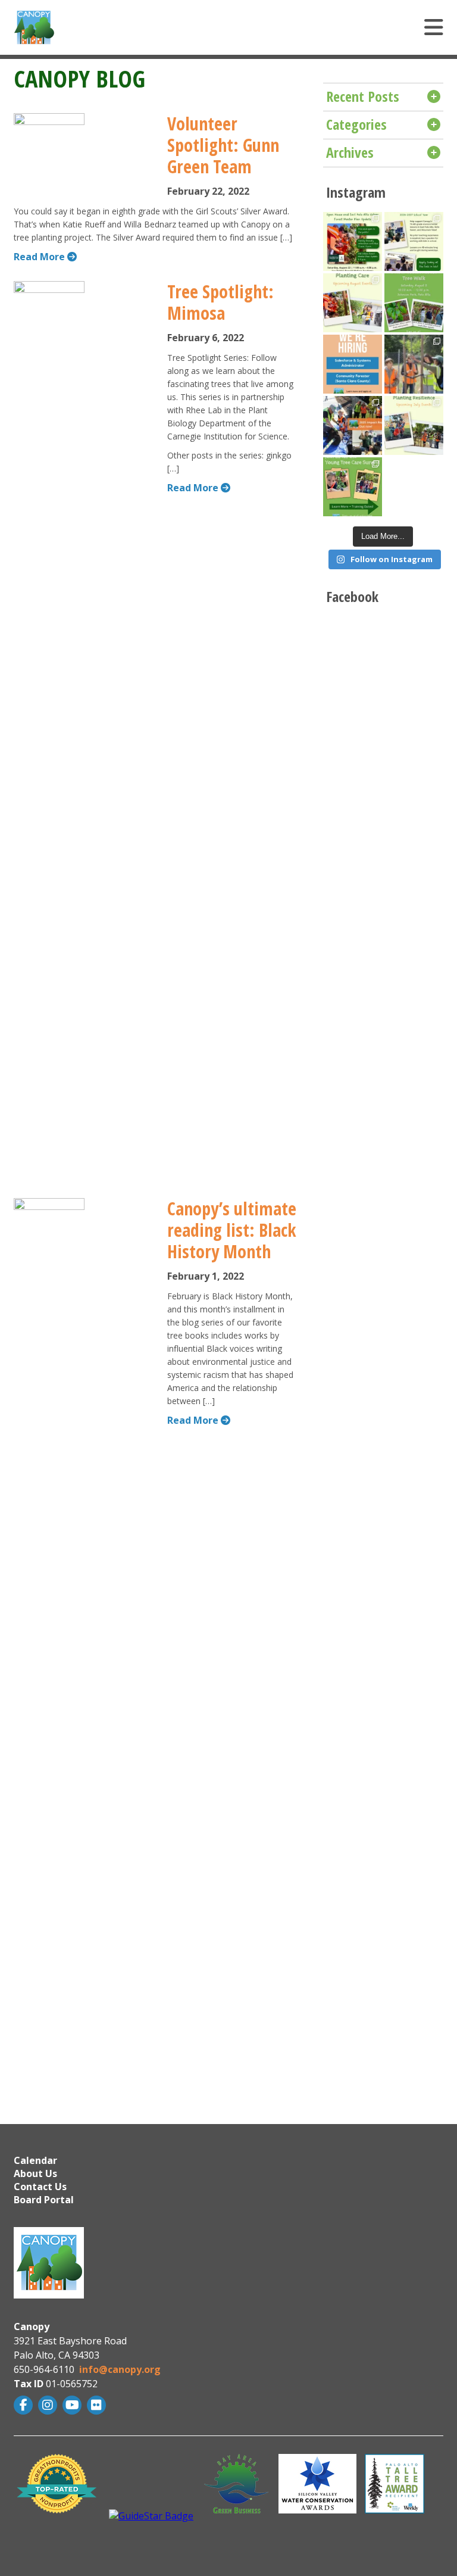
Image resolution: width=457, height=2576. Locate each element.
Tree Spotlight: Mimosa (220, 302)
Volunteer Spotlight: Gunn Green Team (223, 145)
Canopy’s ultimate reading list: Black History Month (232, 1230)
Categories (356, 124)
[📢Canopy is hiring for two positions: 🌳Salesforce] (353, 364)
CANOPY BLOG (79, 78)
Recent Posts (363, 96)
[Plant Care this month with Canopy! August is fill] (353, 303)
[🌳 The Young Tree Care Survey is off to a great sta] (414, 364)
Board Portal (44, 2200)
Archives (350, 152)
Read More (40, 257)
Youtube (73, 2405)
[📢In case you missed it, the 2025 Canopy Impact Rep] (353, 425)
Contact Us (40, 2187)
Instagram (49, 2405)
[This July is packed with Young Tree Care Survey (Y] (414, 425)
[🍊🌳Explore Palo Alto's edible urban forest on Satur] (414, 303)
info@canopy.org (120, 2369)
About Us (35, 2173)
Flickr (98, 2405)
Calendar (35, 2160)
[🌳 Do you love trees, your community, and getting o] (353, 487)
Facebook (25, 2405)
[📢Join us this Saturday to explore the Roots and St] (353, 241)
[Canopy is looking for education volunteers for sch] (414, 241)
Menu (293, 27)
